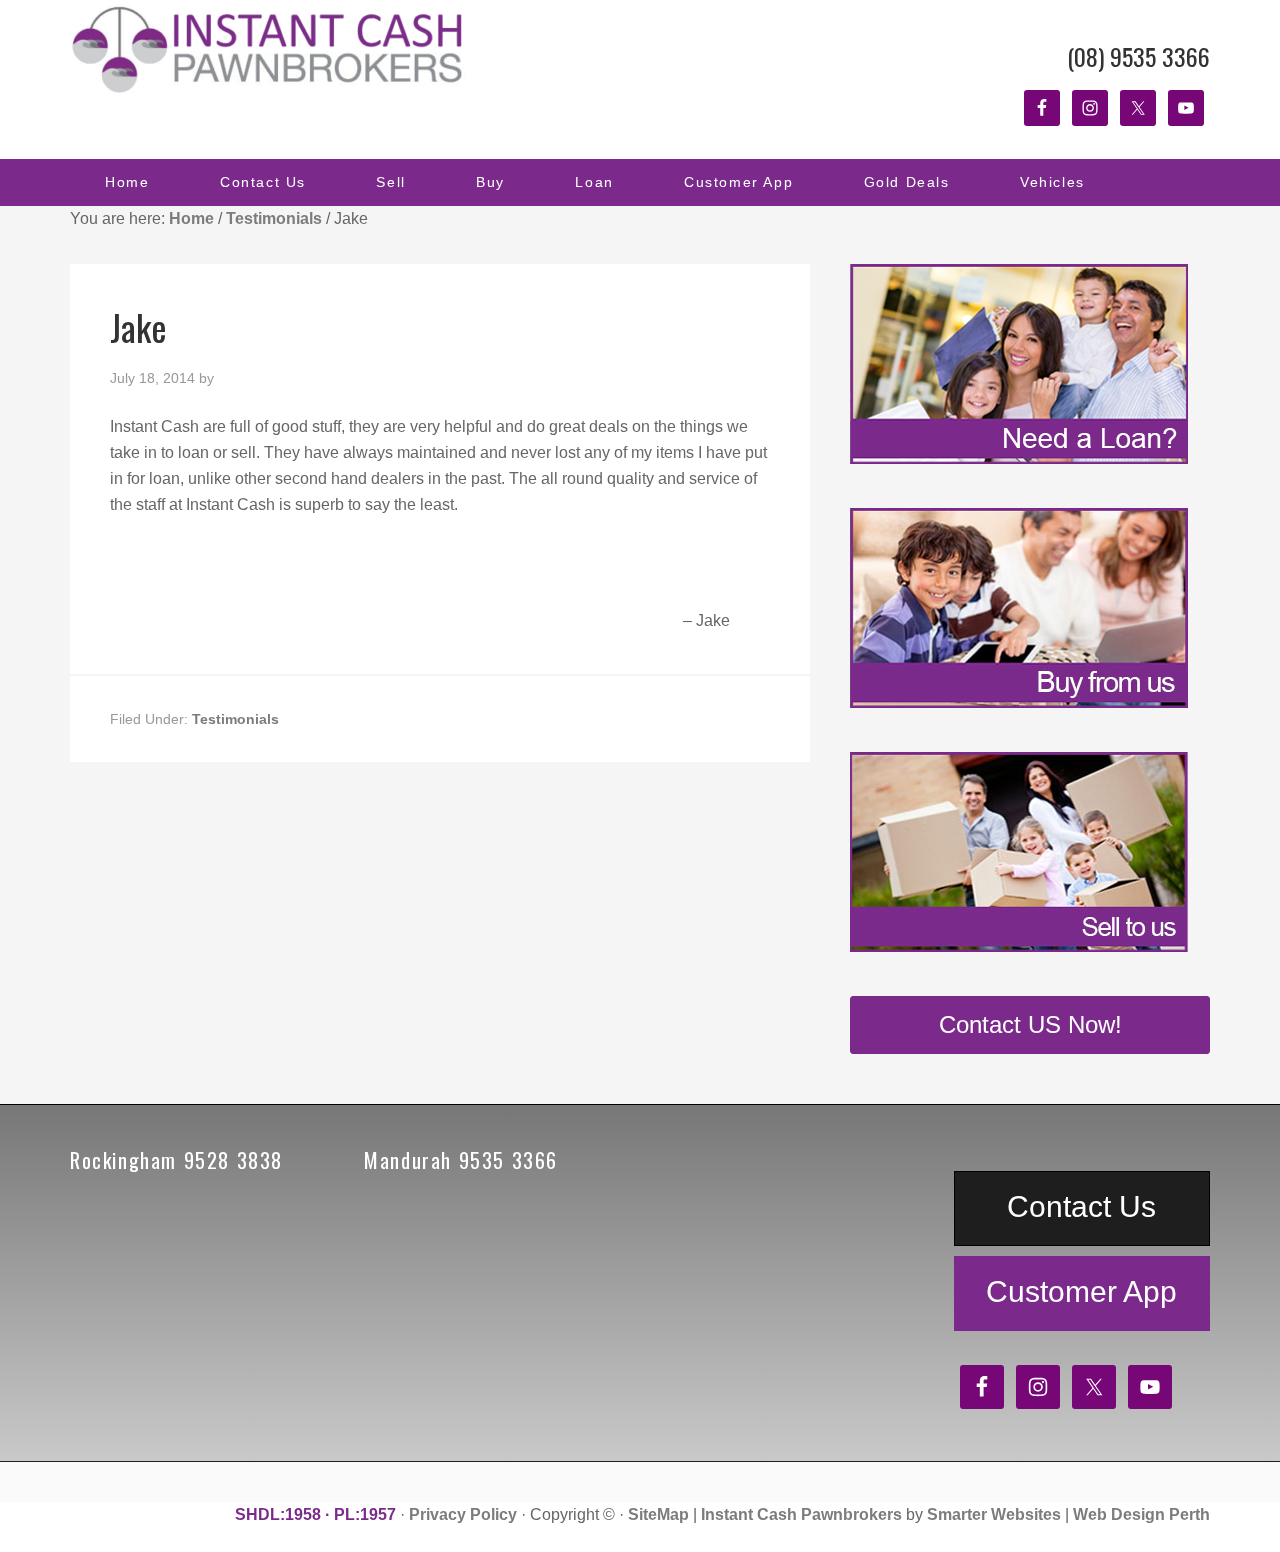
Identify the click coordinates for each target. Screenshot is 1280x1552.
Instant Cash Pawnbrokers (270, 50)
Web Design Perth (1141, 1514)
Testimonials (235, 719)
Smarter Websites (994, 1514)
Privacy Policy (463, 1514)
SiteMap (658, 1514)
